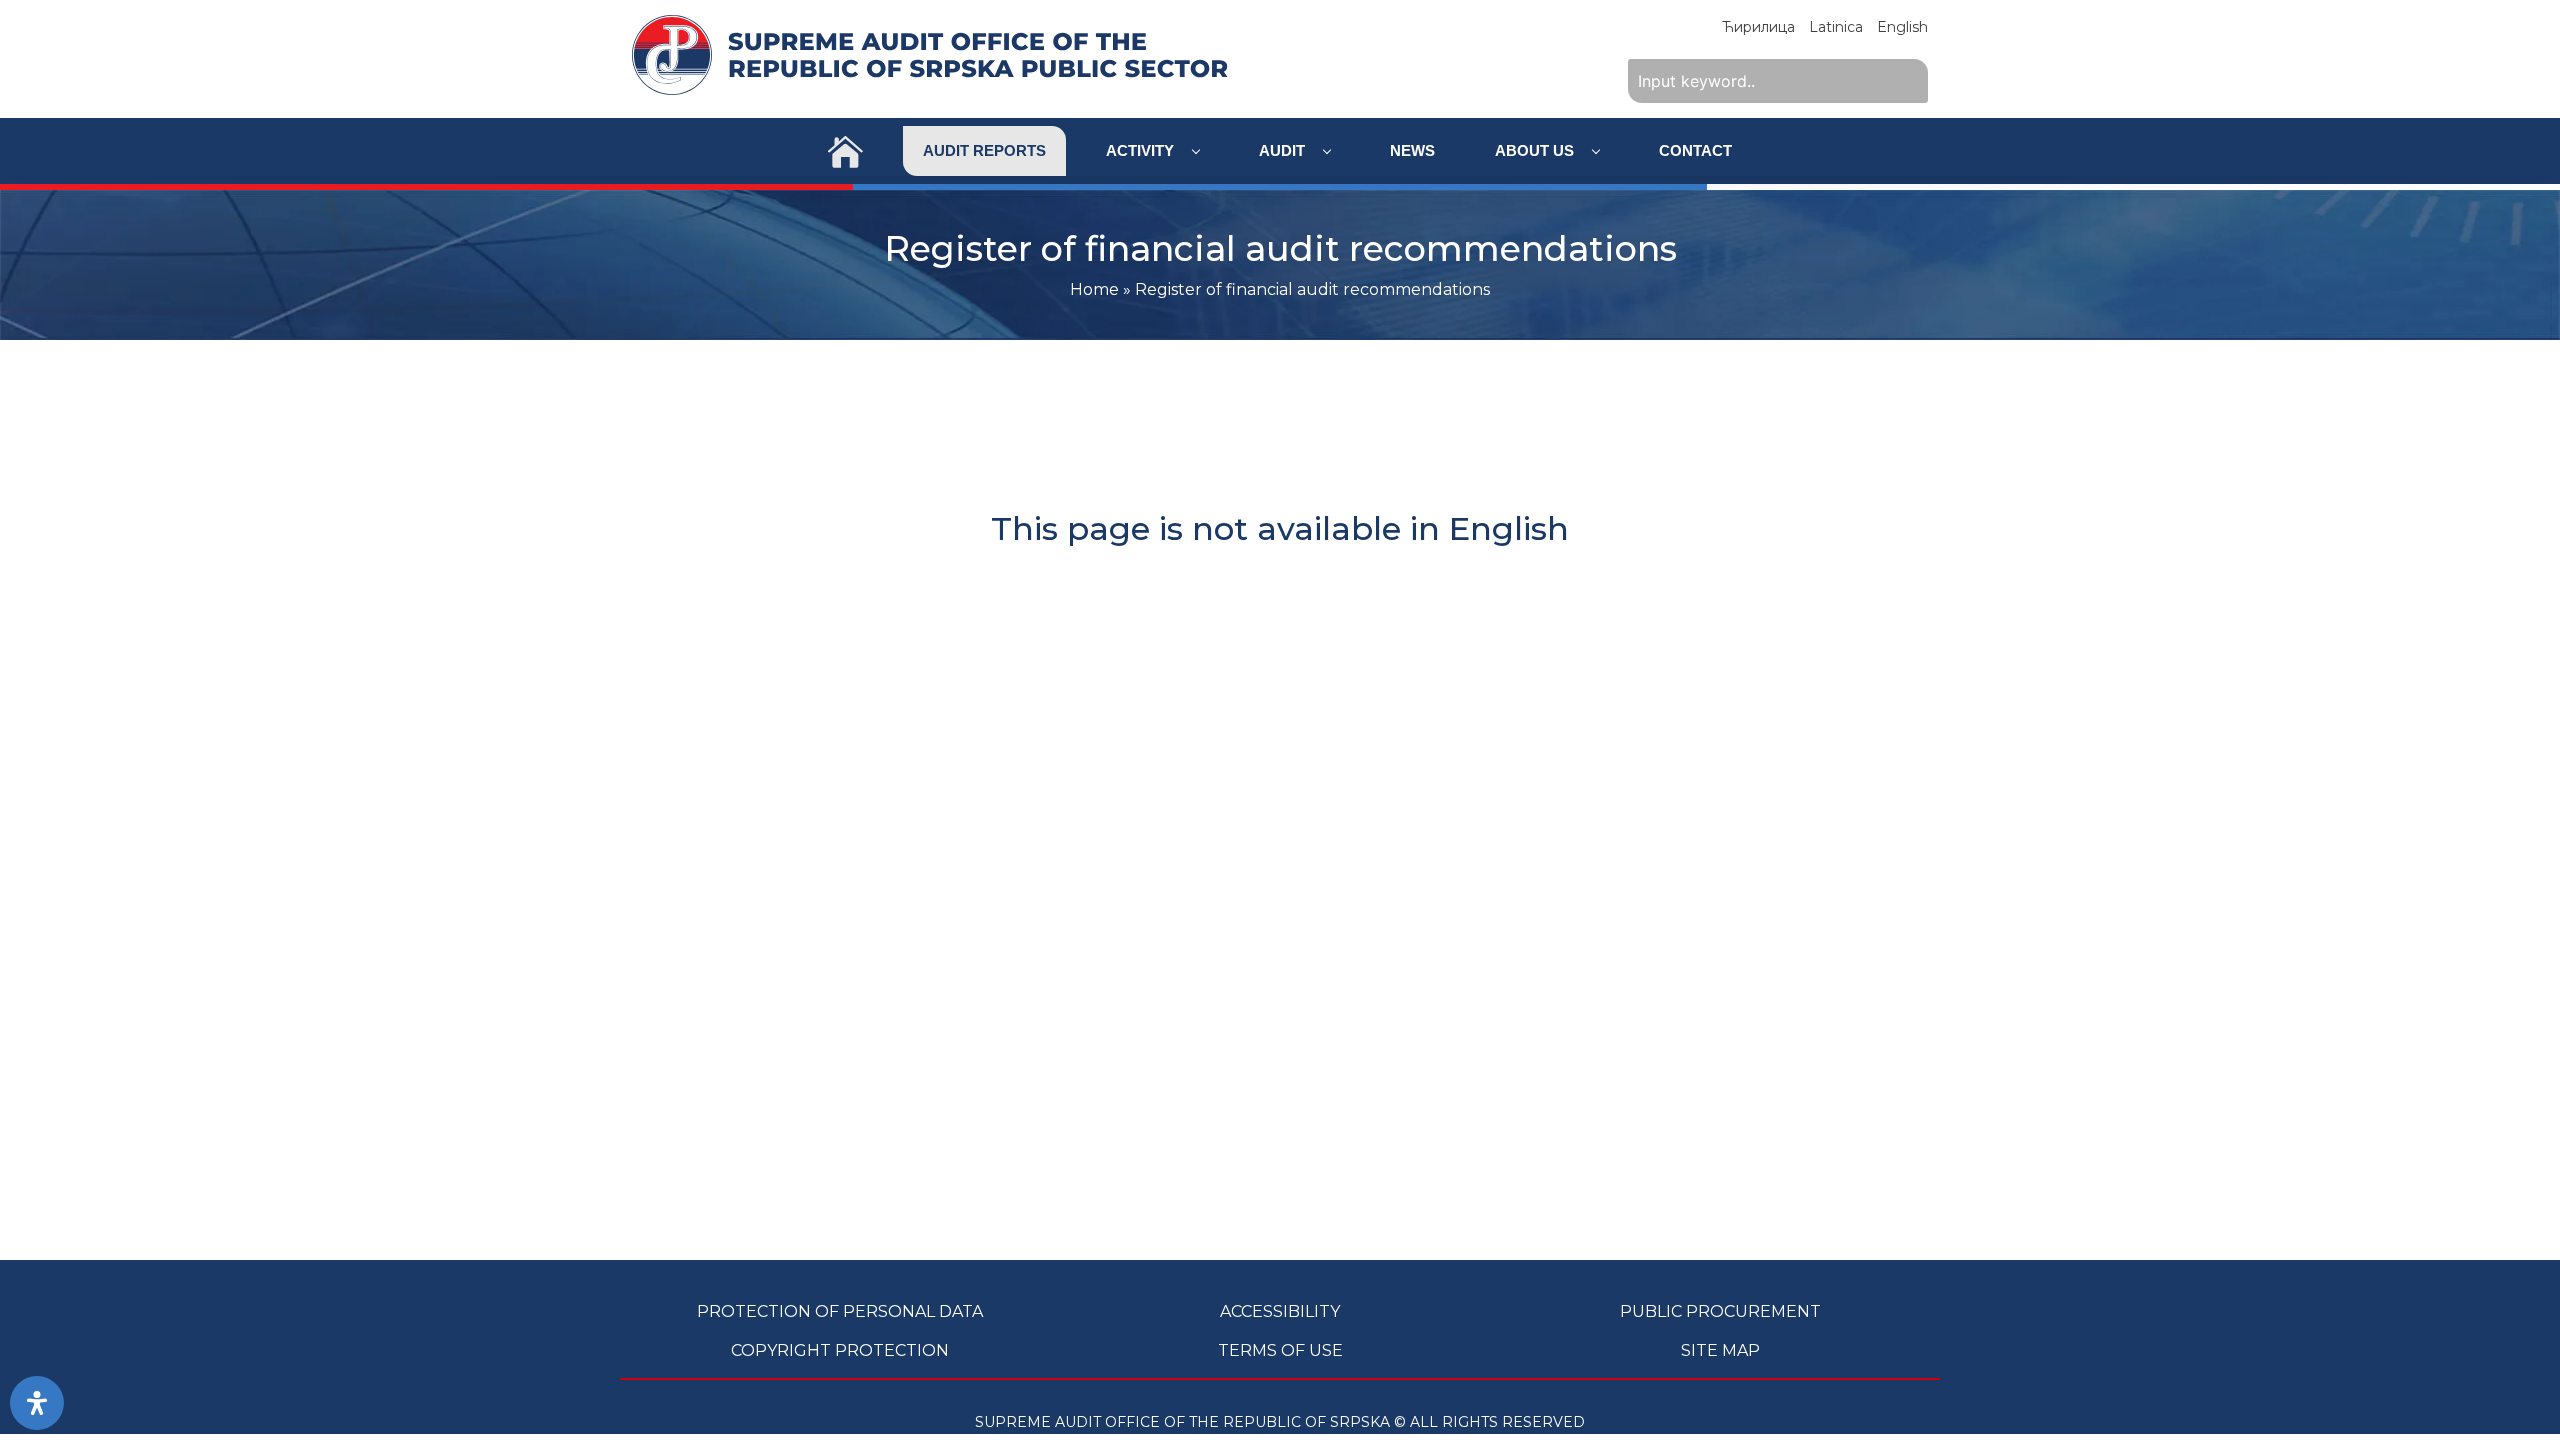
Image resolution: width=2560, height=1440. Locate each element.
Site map (1720, 1350)
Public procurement (1720, 1311)
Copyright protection (840, 1350)
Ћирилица (1758, 27)
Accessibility (1280, 1311)
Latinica (1836, 27)
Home (1094, 289)
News (1412, 150)
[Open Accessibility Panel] (37, 1403)
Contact (1695, 150)
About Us (1536, 150)
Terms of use (1280, 1350)
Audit (1284, 150)
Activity (1142, 150)
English (1902, 27)
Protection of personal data (840, 1311)
